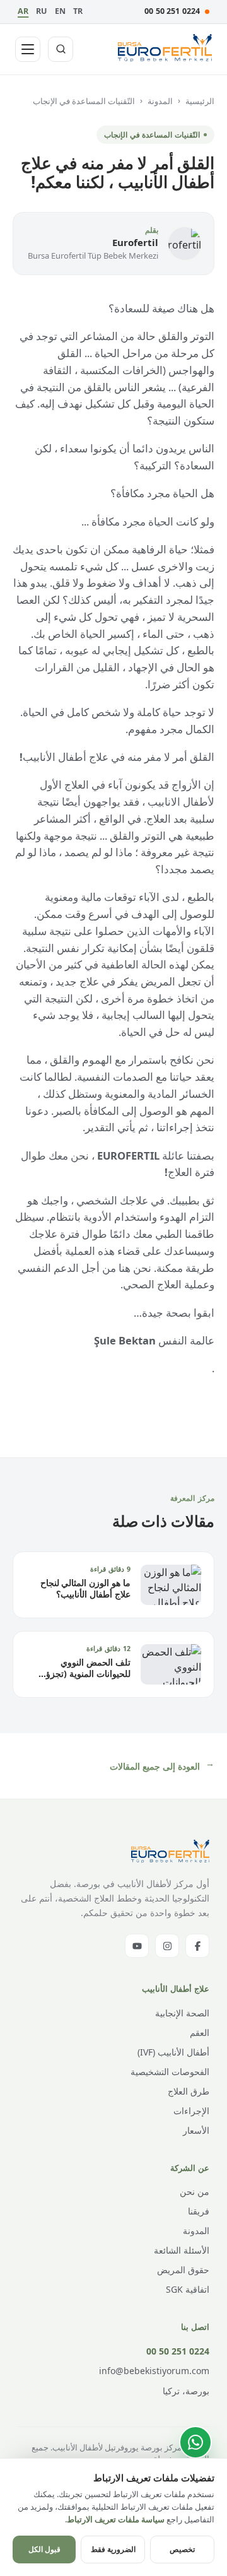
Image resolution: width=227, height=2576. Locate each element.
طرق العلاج (189, 2091)
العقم (200, 2032)
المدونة (160, 101)
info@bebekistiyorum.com (154, 2371)
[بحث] (61, 49)
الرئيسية (200, 101)
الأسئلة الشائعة (182, 2250)
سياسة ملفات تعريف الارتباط (116, 2519)
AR (23, 11)
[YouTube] (137, 1946)
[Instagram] (167, 1946)
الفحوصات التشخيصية (170, 2072)
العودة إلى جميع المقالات (162, 1767)
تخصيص (182, 2549)
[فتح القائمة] (28, 49)
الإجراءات (191, 2111)
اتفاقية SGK (188, 2289)
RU (41, 11)
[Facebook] (197, 1946)
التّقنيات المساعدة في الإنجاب (84, 101)
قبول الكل (44, 2549)
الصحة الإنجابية (182, 2013)
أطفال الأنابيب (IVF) (173, 2052)
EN (60, 11)
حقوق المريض (183, 2270)
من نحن (195, 2191)
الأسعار (196, 2130)
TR (78, 11)
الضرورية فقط (113, 2549)
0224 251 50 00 (172, 11)
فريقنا (199, 2211)
